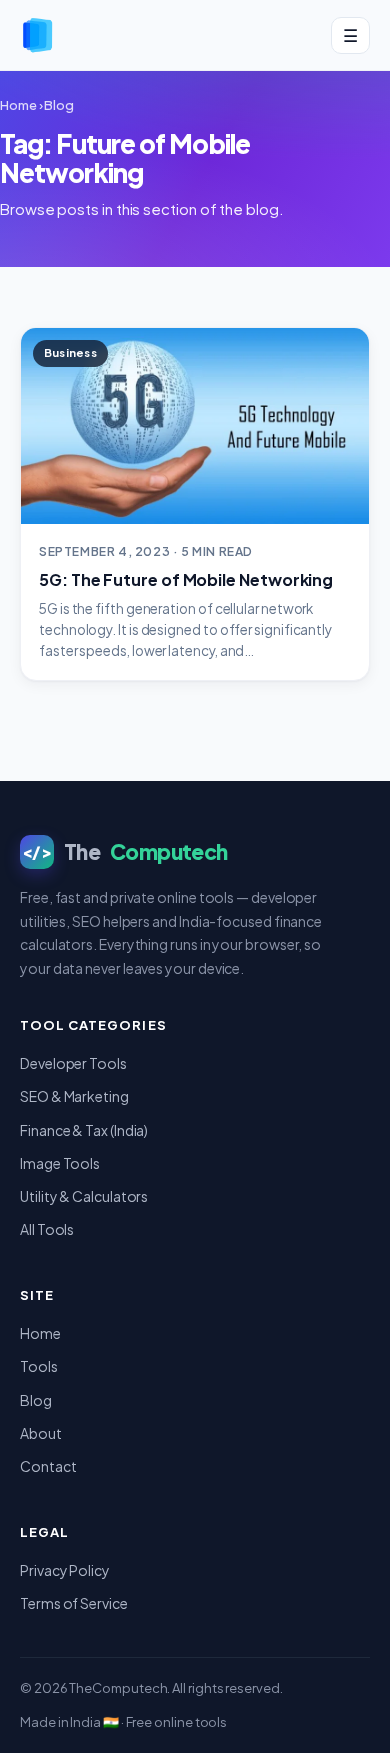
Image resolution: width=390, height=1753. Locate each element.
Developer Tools (73, 1063)
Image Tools (60, 1163)
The (125, 851)
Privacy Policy (65, 1570)
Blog (59, 105)
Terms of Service (74, 1603)
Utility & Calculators (84, 1196)
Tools (39, 1366)
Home (18, 105)
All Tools (47, 1229)
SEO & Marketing (74, 1096)
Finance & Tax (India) (84, 1130)
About (41, 1433)
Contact (48, 1466)
